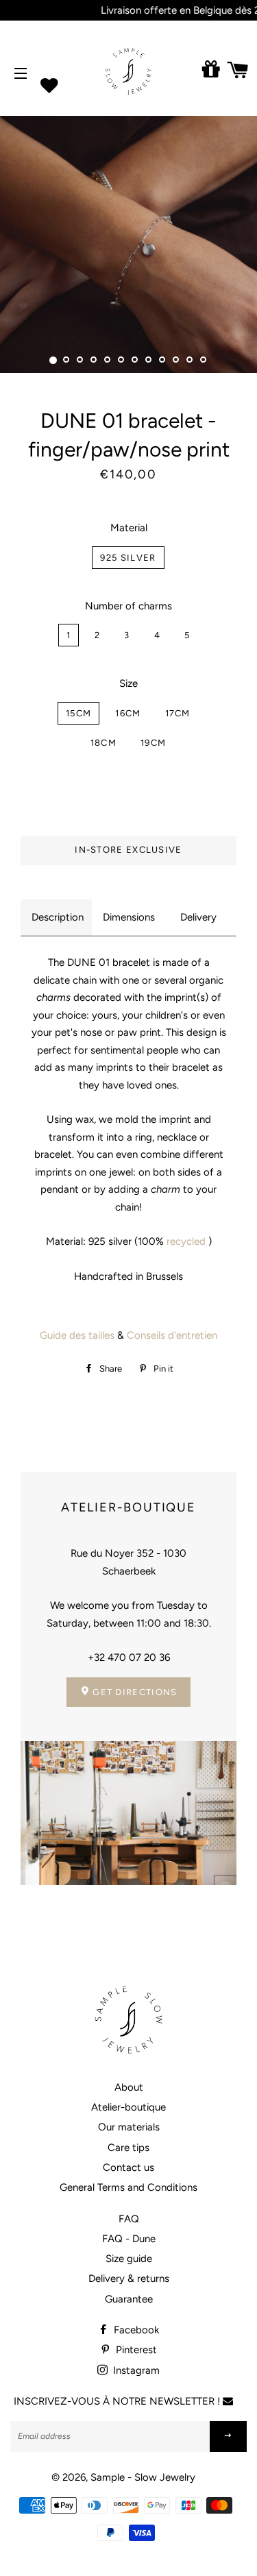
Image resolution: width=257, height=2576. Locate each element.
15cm (78, 713)
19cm (153, 743)
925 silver (128, 558)
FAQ (129, 2219)
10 (177, 361)
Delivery (198, 917)
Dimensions (129, 917)
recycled (186, 1241)
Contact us (128, 2167)
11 (191, 361)
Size (128, 683)
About (129, 2087)
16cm (128, 713)
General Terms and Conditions (128, 2187)
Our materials (129, 2127)
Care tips (128, 2148)
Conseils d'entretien (172, 1335)
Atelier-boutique (128, 2107)
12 (204, 361)
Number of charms (128, 606)
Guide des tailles (77, 1335)
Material (129, 528)
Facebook (135, 2330)
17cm (178, 713)
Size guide (129, 2259)
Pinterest (135, 2350)
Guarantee (129, 2299)
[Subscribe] (228, 2437)
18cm (103, 743)
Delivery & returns (129, 2279)
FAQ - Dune (129, 2239)
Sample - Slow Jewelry (143, 2477)
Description (58, 917)
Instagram (135, 2370)
